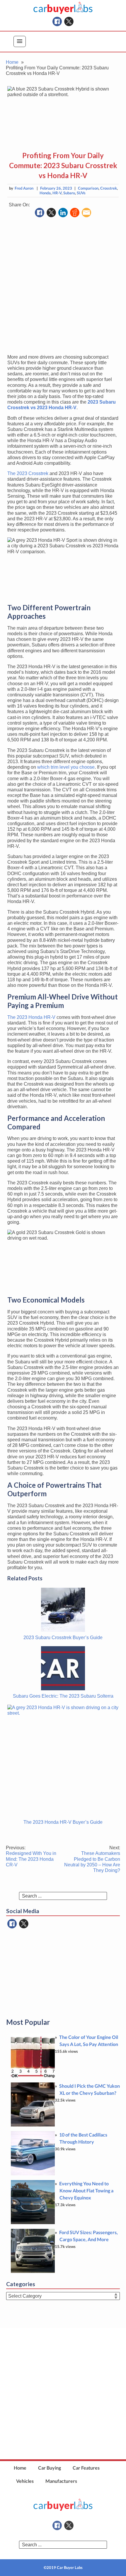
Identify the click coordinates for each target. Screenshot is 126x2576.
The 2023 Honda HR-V (31, 1017)
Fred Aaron (24, 188)
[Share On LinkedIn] (63, 213)
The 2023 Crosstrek (28, 473)
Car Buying (50, 2468)
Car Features (86, 2468)
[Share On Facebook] (40, 213)
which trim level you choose (66, 767)
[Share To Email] (86, 213)
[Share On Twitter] (51, 213)
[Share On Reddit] (75, 213)
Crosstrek (109, 188)
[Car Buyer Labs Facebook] (57, 21)
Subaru (69, 193)
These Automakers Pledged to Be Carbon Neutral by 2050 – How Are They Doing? (92, 1859)
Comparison (88, 188)
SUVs (81, 193)
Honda (45, 193)
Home (20, 2468)
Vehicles (25, 2481)
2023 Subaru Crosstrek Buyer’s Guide (63, 1638)
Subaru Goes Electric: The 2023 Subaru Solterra (63, 1696)
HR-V (57, 193)
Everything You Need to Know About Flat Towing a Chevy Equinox (86, 2190)
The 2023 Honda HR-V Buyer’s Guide (63, 1822)
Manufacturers (61, 2481)
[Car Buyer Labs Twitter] (69, 21)
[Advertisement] (63, 286)
